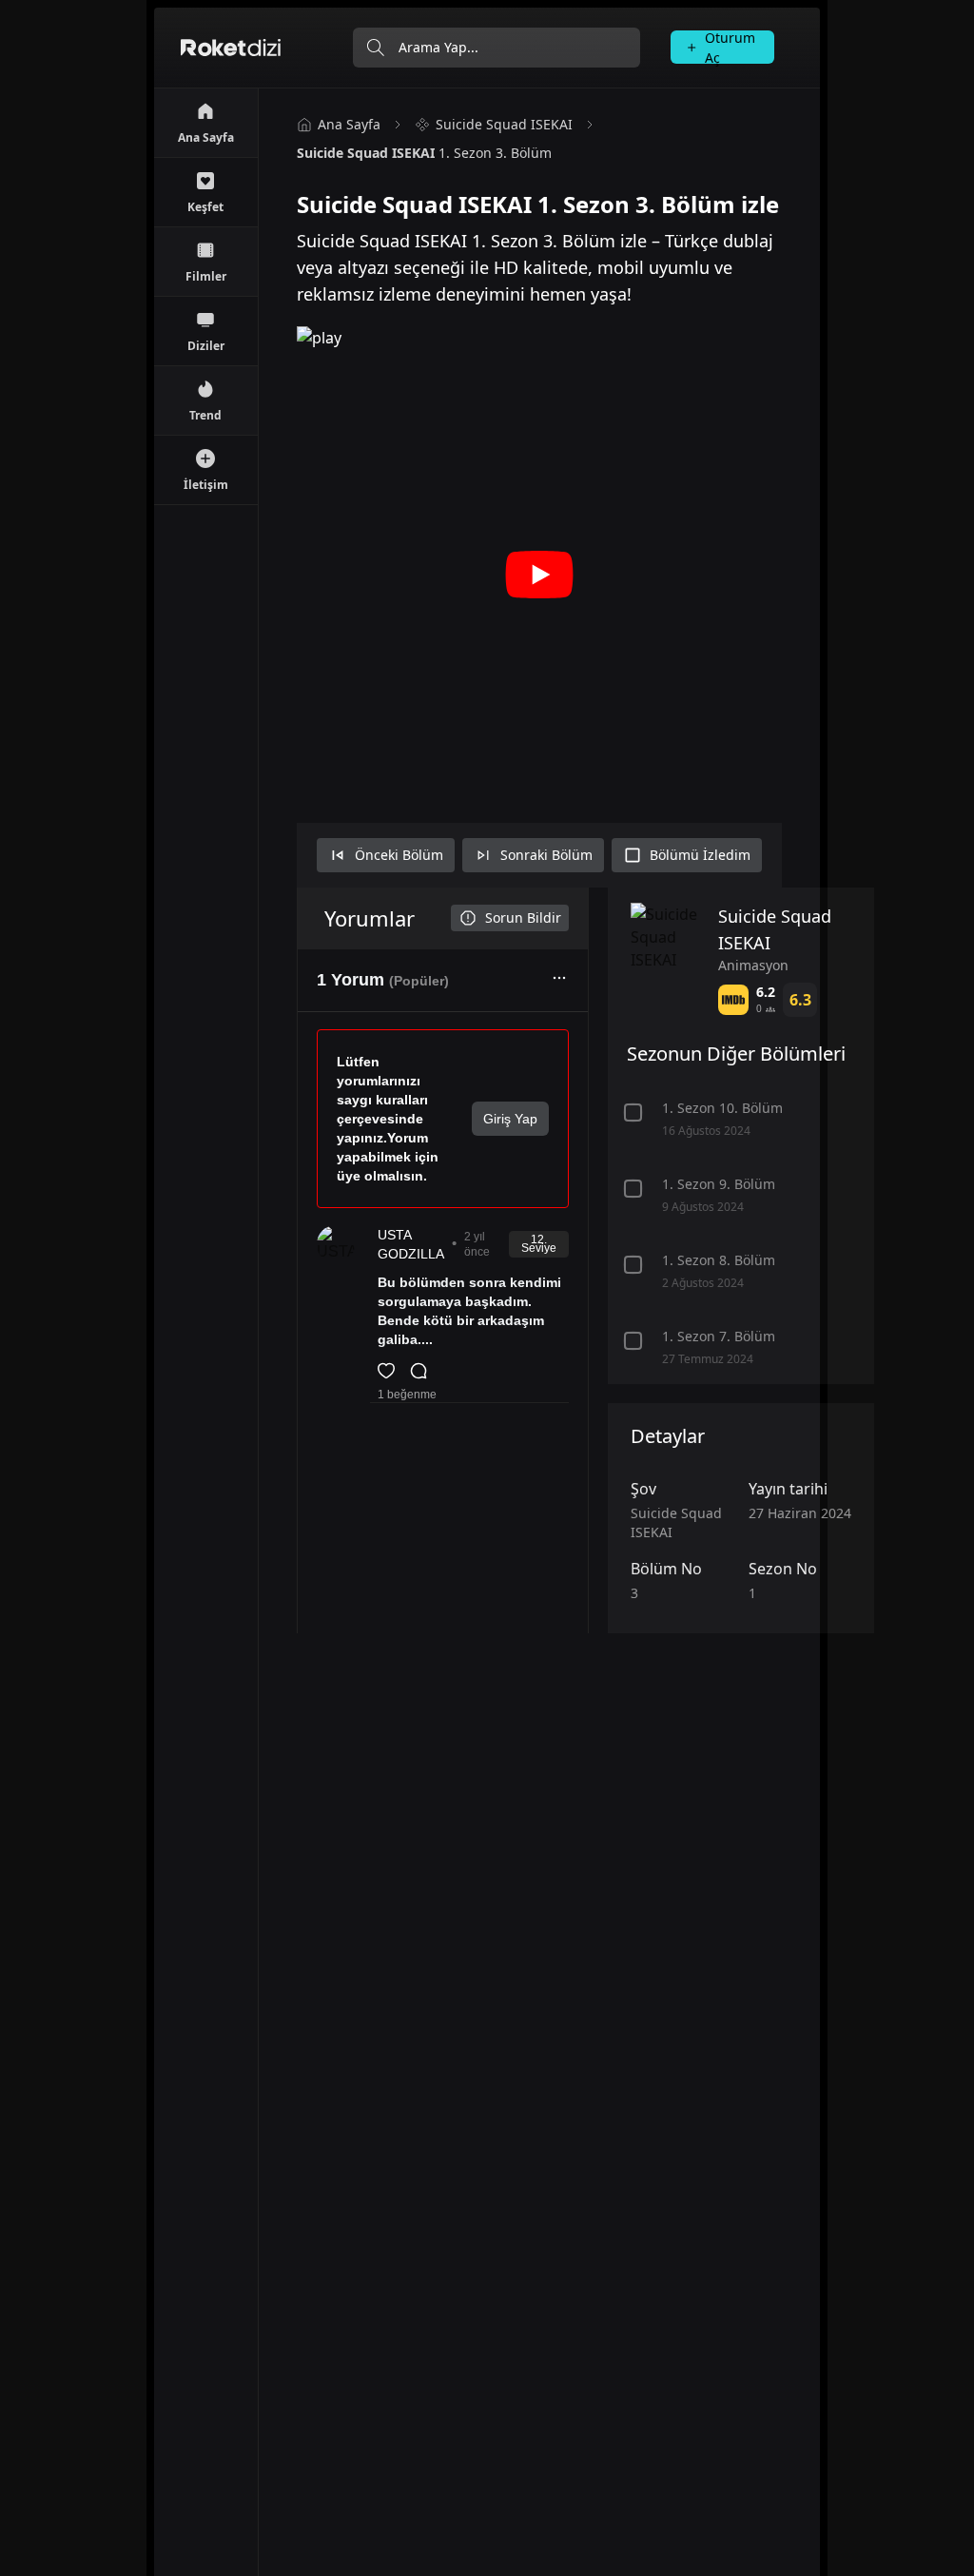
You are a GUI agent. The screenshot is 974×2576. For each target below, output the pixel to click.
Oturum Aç (730, 47)
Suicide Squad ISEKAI (504, 124)
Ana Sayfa (349, 124)
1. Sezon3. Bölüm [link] (424, 153)
